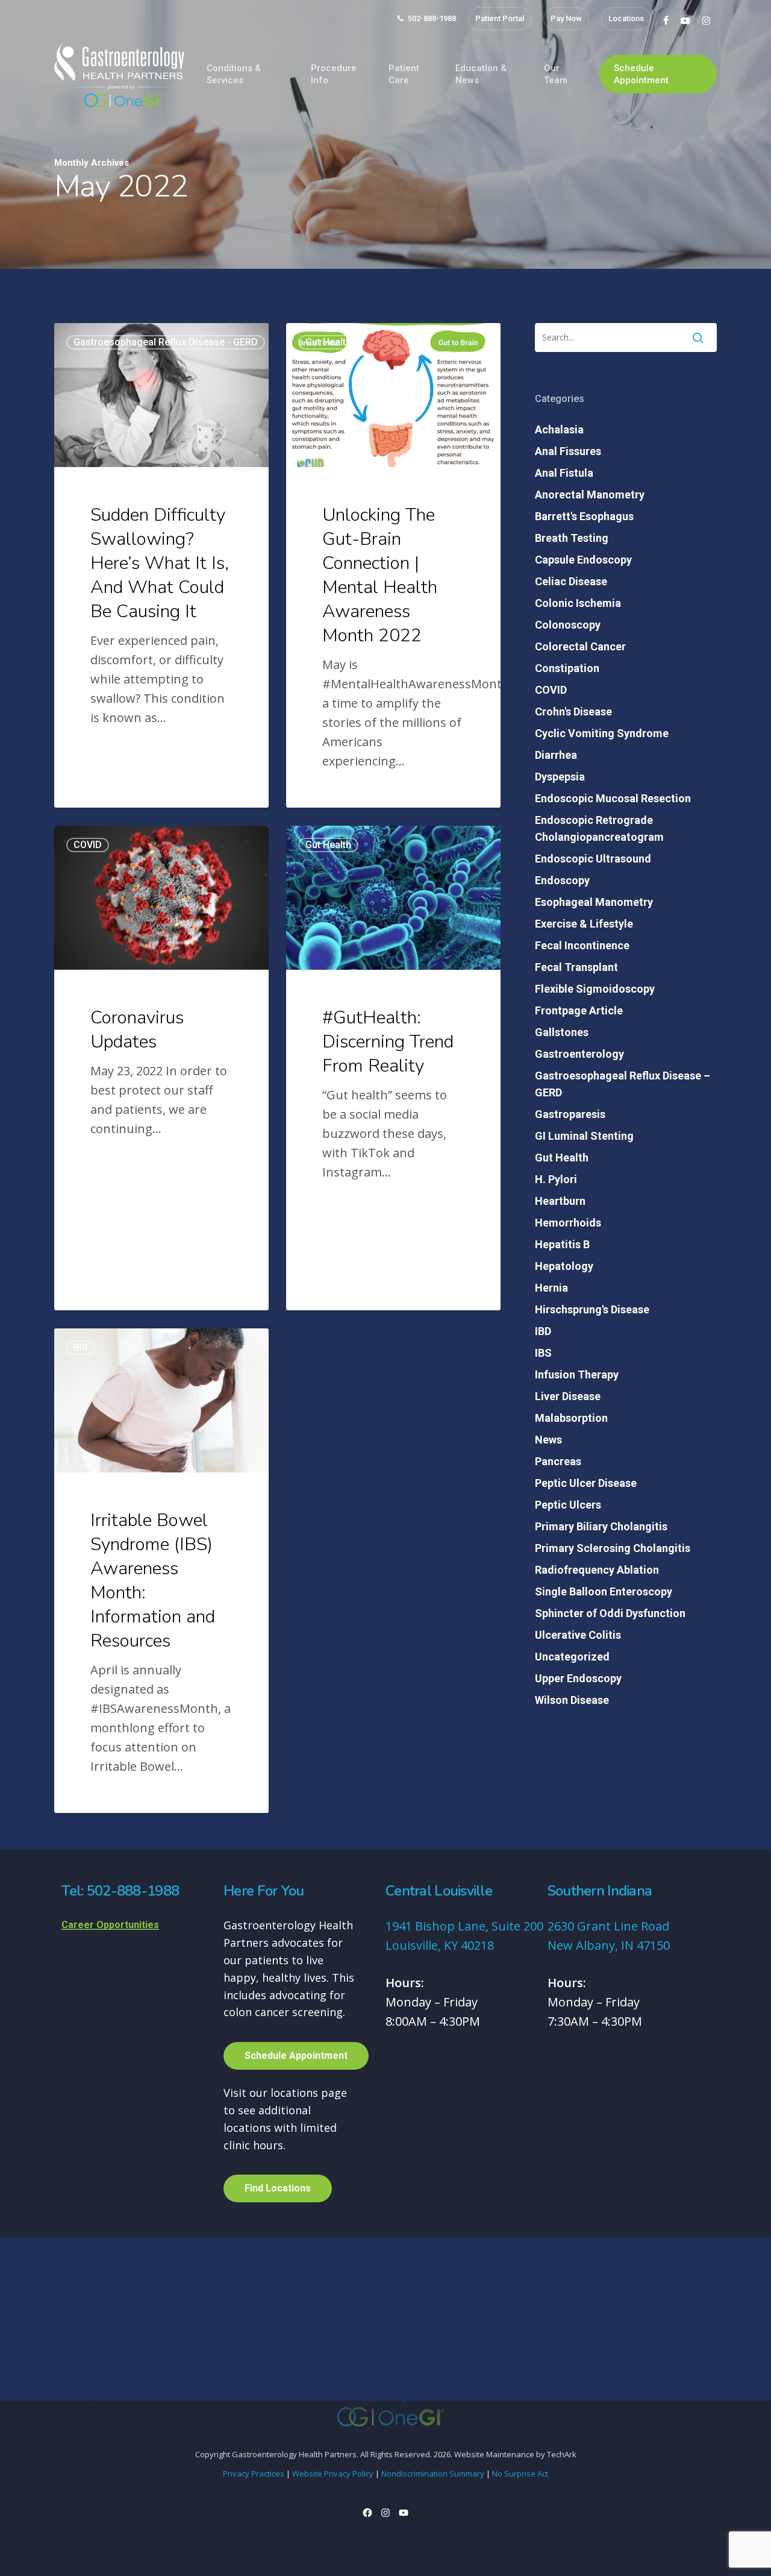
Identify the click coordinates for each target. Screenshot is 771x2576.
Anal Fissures (568, 451)
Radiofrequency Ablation (597, 1570)
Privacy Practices (254, 2474)
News (548, 1440)
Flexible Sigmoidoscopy (595, 989)
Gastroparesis (570, 1114)
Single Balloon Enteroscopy (604, 1591)
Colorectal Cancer (580, 646)
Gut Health (328, 342)
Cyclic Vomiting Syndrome (602, 733)
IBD (543, 1331)
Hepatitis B (562, 1244)
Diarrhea (556, 755)
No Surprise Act (520, 2474)
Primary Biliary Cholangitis (601, 1526)
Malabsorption (571, 1418)
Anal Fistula (564, 473)
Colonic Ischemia (578, 603)
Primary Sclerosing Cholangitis (613, 1548)
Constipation (567, 668)
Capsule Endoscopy (583, 560)
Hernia (551, 1288)
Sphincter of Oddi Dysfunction (610, 1613)
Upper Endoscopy (578, 1678)
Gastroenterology (579, 1054)
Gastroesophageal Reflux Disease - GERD (166, 342)
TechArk (562, 2454)
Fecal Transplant (576, 967)
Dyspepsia (560, 777)
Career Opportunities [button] (110, 1925)
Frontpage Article (579, 1010)
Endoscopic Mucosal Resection (613, 798)
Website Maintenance (494, 2454)
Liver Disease (568, 1396)
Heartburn (560, 1201)
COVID (88, 845)
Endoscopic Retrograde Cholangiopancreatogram (599, 828)
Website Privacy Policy (333, 2474)
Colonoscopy (568, 625)
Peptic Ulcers (568, 1505)
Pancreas (558, 1461)
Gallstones (562, 1032)
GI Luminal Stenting (584, 1136)
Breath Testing (572, 538)
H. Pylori (556, 1179)
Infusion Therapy (577, 1374)
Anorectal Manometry (590, 495)
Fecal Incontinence (582, 945)
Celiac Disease (571, 581)
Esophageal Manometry (594, 902)
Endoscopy (562, 880)
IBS (81, 1347)
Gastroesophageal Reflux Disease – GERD (623, 1084)
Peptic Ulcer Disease (586, 1483)
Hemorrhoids (568, 1223)
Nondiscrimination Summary (433, 2474)
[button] (296, 2056)
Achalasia (559, 429)
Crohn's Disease (573, 712)
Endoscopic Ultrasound (593, 859)
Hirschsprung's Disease (592, 1309)
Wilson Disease (572, 1700)
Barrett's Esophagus (584, 516)
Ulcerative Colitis (578, 1635)
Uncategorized (572, 1657)
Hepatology (564, 1266)
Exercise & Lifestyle (584, 924)
